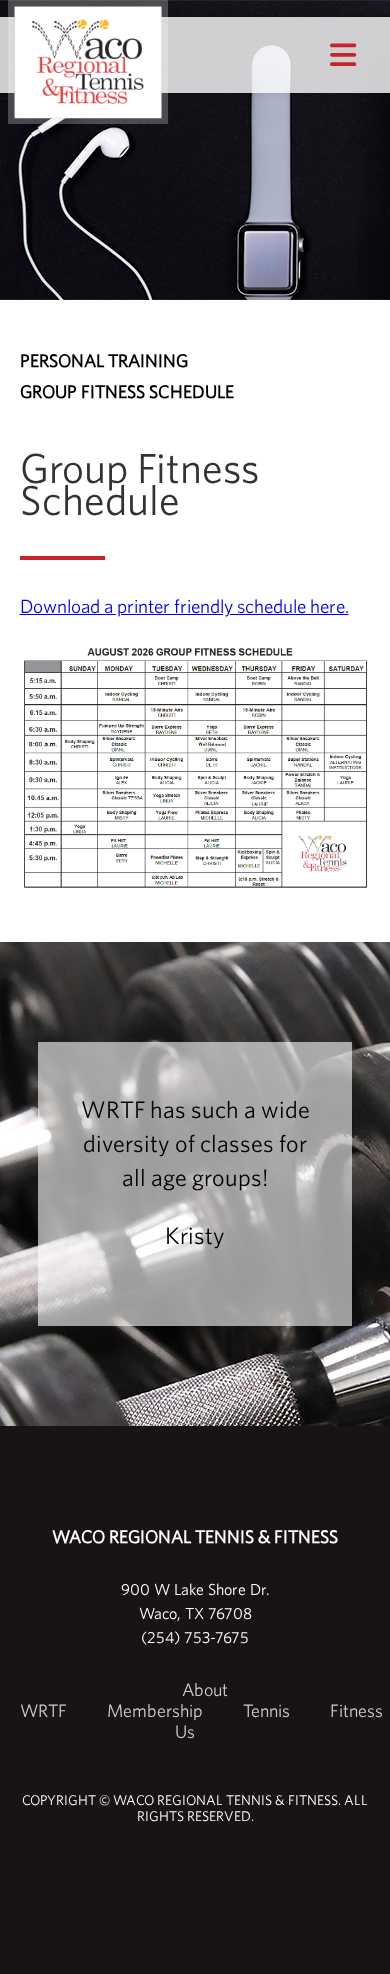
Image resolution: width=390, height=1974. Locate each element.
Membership (155, 1710)
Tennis (266, 1710)
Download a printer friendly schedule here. (184, 606)
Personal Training (104, 360)
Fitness (356, 1710)
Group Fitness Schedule (127, 391)
